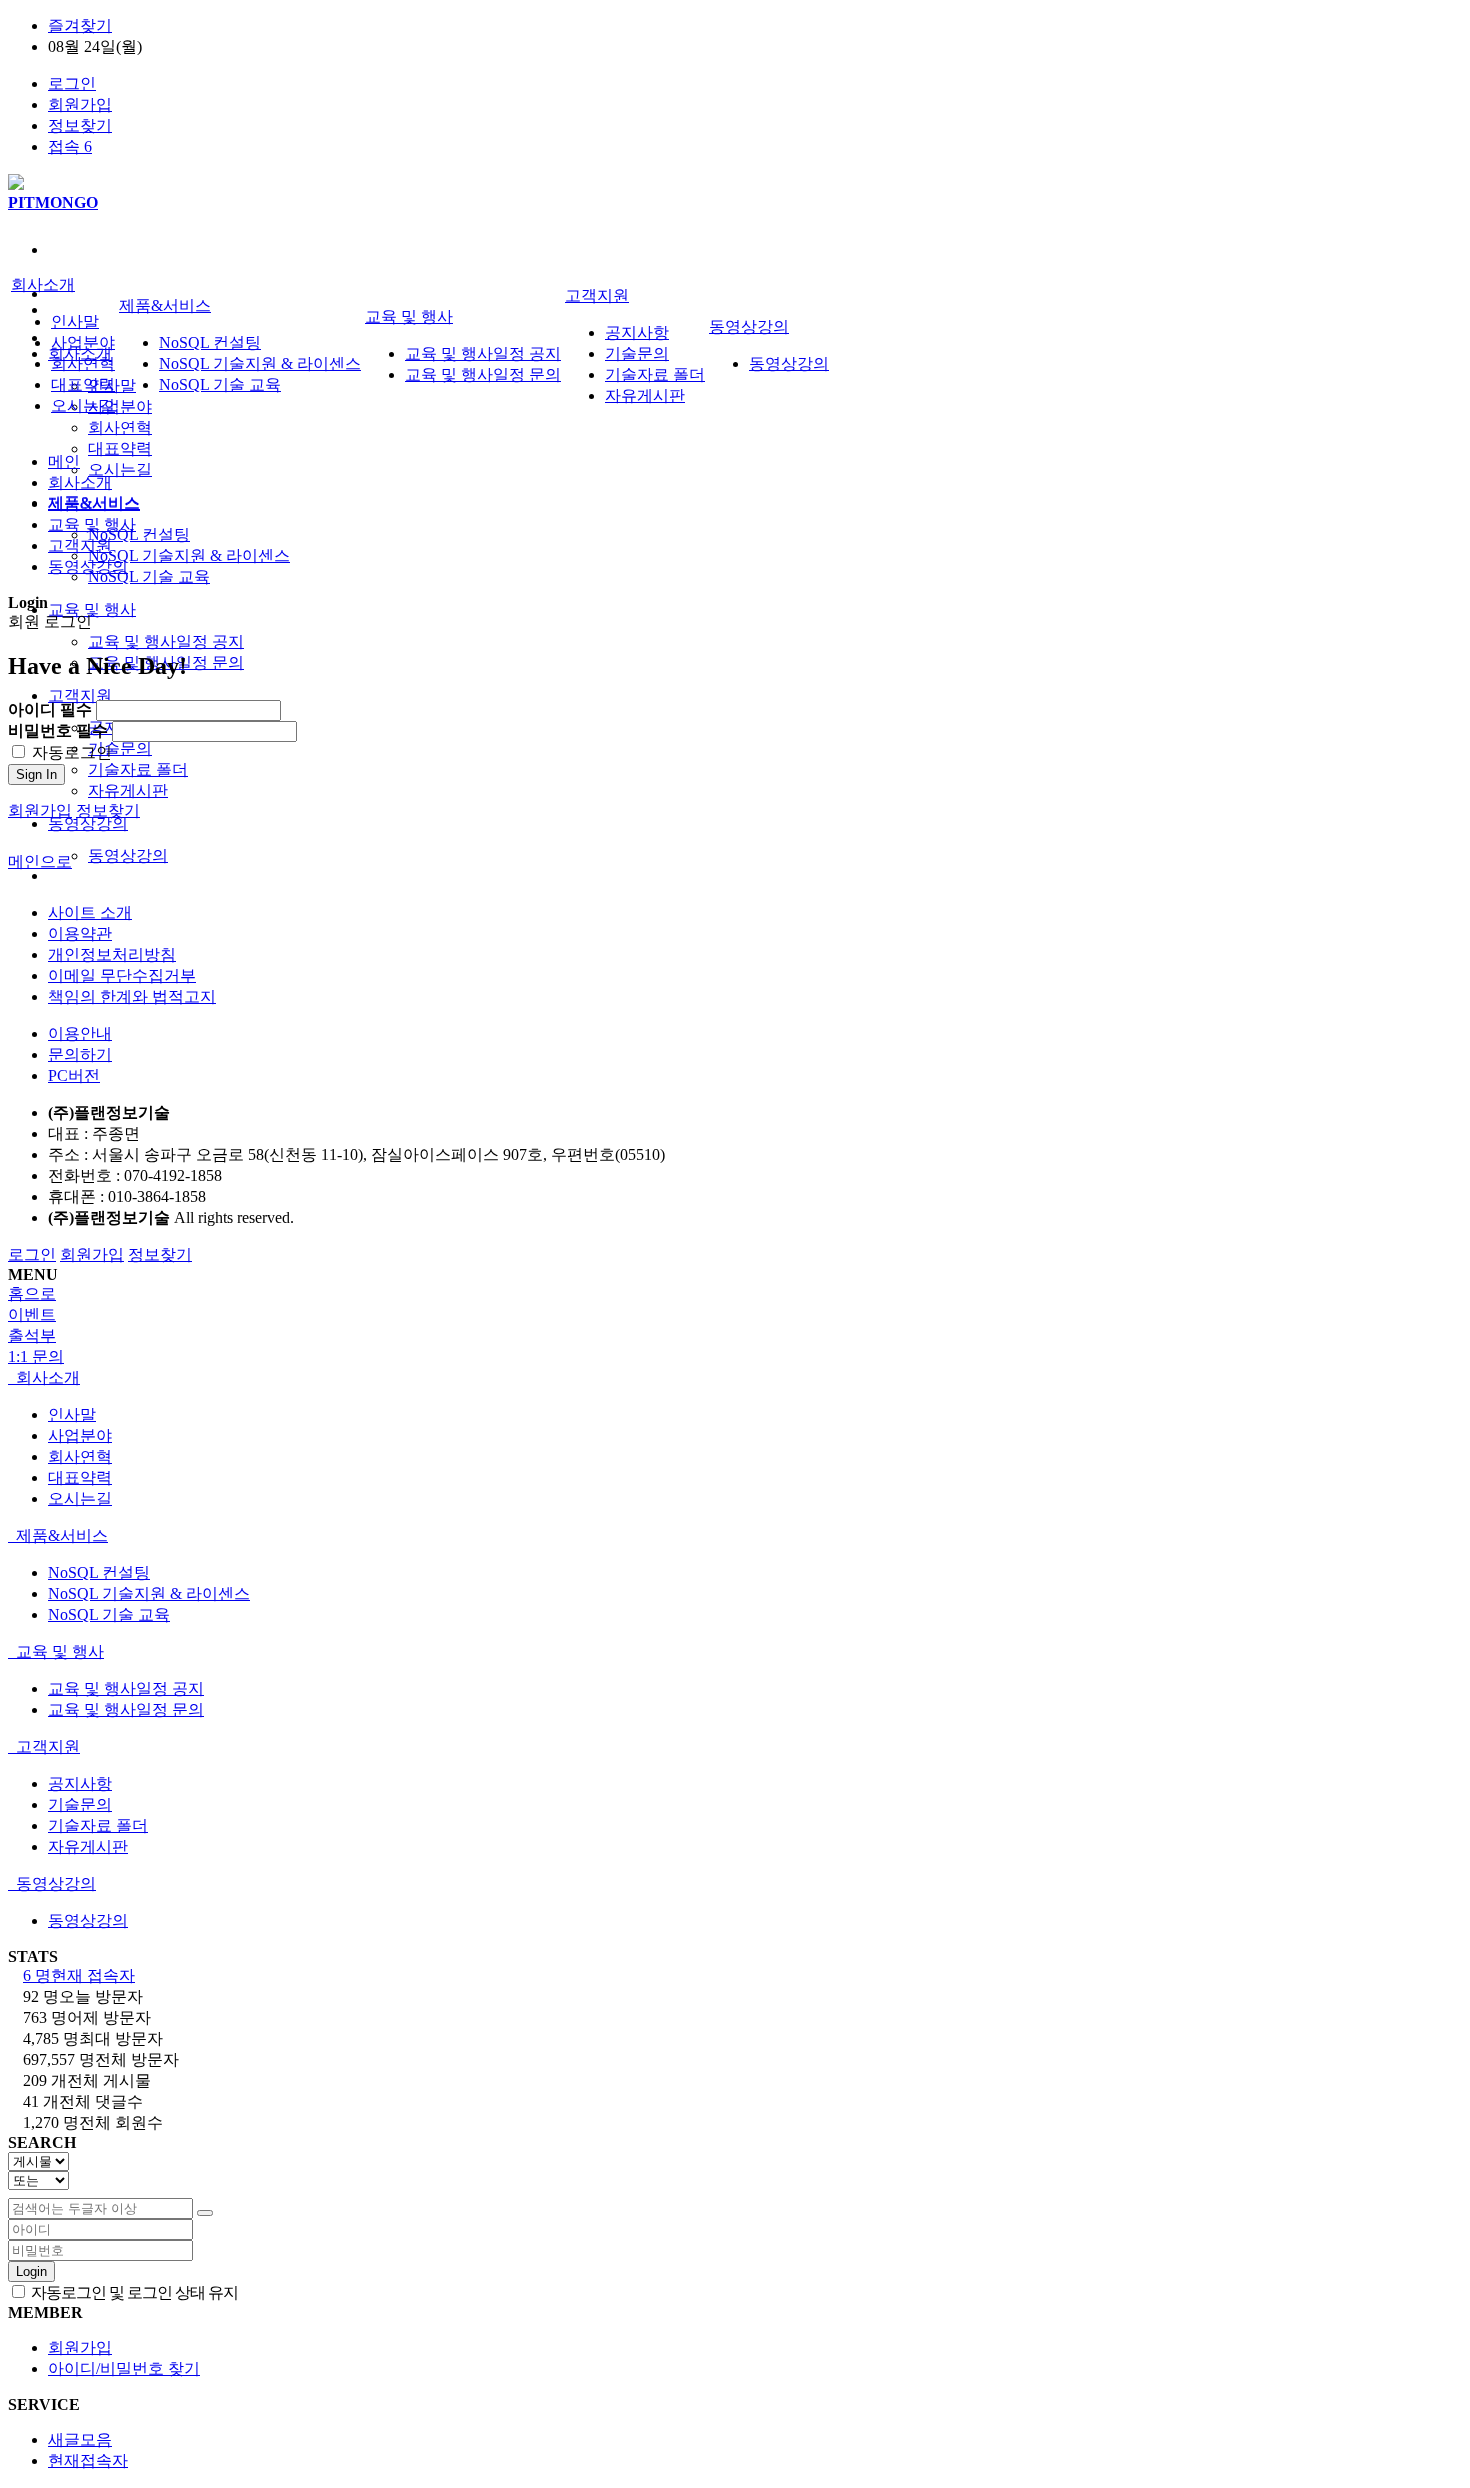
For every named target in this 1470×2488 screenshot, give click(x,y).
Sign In (36, 774)
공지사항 (637, 332)
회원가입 (80, 104)
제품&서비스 (165, 305)
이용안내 (80, 1033)
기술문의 (120, 748)
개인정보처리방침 (112, 954)
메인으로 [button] (40, 861)
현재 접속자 (79, 1975)
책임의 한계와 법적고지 (132, 996)
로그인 (72, 83)
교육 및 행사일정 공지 (166, 641)
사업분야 (120, 406)
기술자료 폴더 (138, 769)
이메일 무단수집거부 (122, 975)
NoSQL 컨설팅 (139, 534)
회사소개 (43, 284)
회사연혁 (120, 427)
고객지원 (80, 695)
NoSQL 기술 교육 (149, 576)
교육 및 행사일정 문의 (483, 374)
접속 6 (70, 146)
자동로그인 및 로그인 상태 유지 (133, 2292)
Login (31, 2271)
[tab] (735, 1378)
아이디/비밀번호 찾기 (124, 2368)
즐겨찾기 (80, 25)
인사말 (75, 321)
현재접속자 (88, 2460)
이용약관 (80, 933)
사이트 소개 (90, 912)
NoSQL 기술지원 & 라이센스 (189, 555)
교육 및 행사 (92, 609)
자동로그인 (70, 752)
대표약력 (120, 448)
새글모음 (80, 2439)
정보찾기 (80, 125)
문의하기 (80, 1054)
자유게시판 (128, 790)
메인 (64, 461)
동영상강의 (88, 823)
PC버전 (74, 1075)
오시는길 (120, 469)
